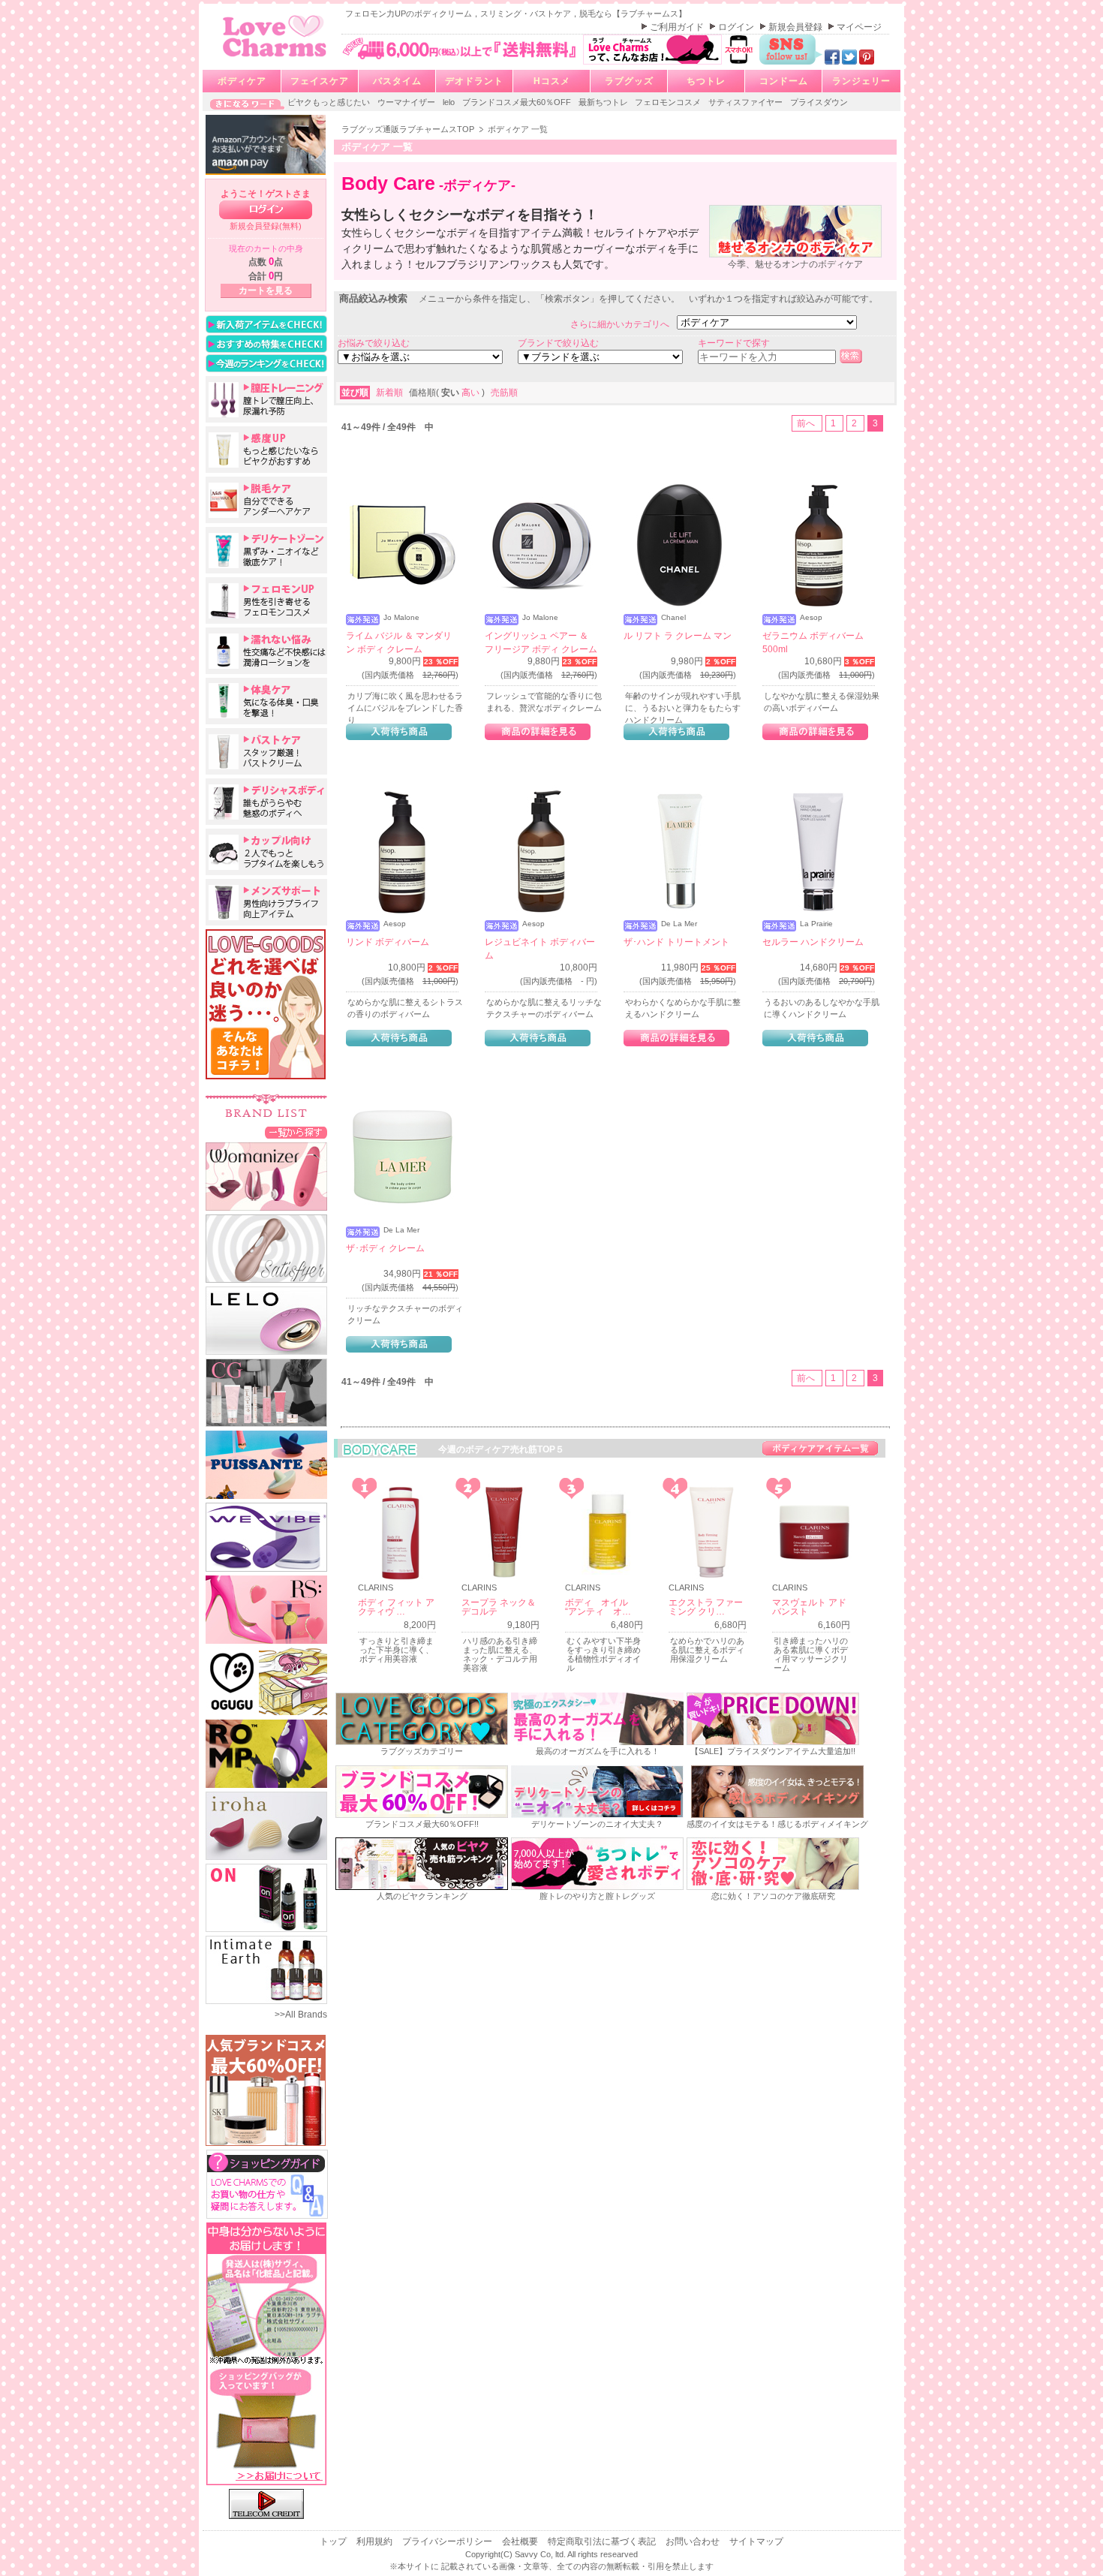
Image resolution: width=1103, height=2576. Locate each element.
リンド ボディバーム (388, 942)
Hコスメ (552, 81)
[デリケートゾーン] (266, 550)
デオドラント (474, 81)
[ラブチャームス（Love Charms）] (275, 59)
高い (472, 393)
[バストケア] (266, 751)
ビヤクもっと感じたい (330, 102)
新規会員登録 (796, 27)
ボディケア (242, 81)
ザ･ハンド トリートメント (676, 942)
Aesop (811, 618)
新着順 (391, 393)
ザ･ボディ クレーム (385, 1248)
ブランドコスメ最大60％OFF (518, 102)
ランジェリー (861, 81)
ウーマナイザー (407, 102)
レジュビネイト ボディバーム (540, 949)
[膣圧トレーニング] (266, 399)
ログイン (737, 27)
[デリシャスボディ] (266, 802)
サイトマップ (756, 2541)
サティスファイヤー (747, 102)
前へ (807, 423)
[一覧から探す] (296, 1132)
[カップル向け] (266, 852)
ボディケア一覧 (820, 1448)
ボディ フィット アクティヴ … (396, 1607)
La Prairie (816, 924)
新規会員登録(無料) (266, 226)
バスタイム (397, 81)
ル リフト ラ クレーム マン (678, 636)
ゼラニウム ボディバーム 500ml (813, 642)
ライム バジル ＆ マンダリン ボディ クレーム (399, 642)
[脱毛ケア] (266, 500)
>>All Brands (301, 2015)
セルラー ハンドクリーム (813, 942)
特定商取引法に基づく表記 (603, 2541)
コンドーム (784, 81)
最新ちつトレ (604, 102)
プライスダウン (819, 102)
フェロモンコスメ (669, 102)
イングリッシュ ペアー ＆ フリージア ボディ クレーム (541, 642)
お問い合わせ (694, 2541)
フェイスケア (320, 81)
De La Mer (679, 924)
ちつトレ (706, 81)
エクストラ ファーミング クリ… (706, 1607)
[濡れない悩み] (266, 651)
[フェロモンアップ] (266, 600)
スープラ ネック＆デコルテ (499, 1607)
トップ (334, 2541)
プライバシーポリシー (448, 2541)
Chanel (673, 618)
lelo (450, 102)
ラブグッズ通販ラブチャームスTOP (409, 129)
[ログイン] (266, 210)
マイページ (859, 27)
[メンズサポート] (266, 902)
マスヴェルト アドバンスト (809, 1607)
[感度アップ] (266, 450)
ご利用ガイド (678, 27)
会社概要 (521, 2541)
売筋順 (504, 393)
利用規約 (376, 2541)
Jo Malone (401, 618)
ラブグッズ (629, 81)
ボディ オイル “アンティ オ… (601, 1607)
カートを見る (266, 290)
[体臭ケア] (266, 701)
